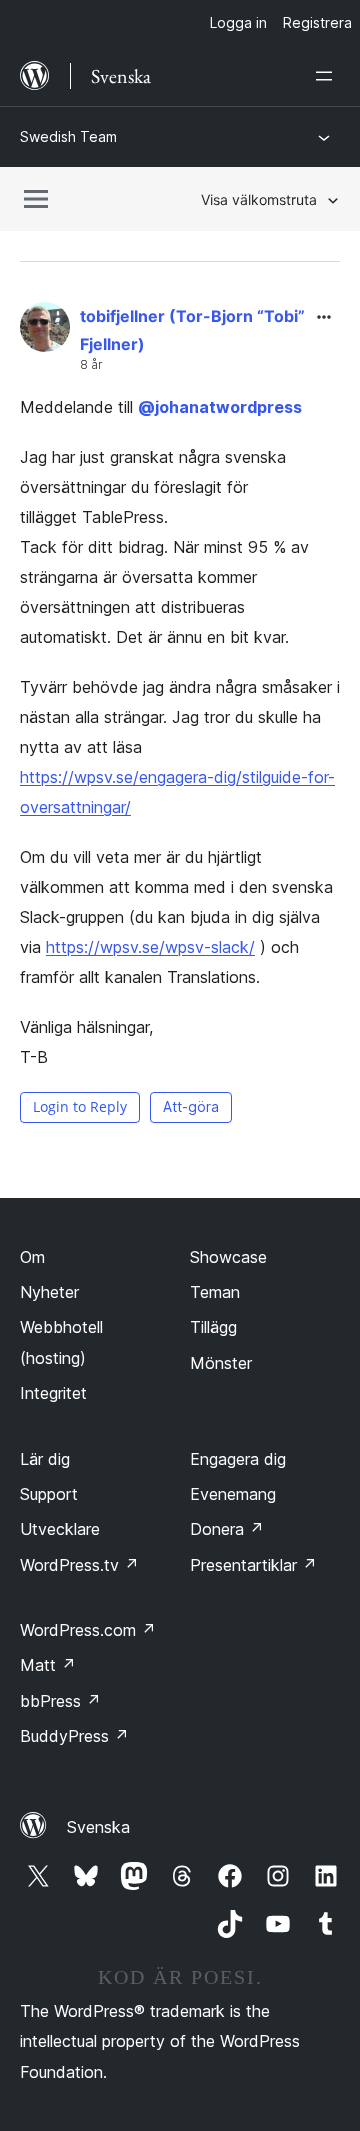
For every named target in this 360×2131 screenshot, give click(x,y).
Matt (48, 1665)
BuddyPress (74, 1736)
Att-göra (191, 1106)
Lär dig (45, 1459)
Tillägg (213, 1327)
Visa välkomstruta (259, 199)
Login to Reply (80, 1106)
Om (32, 1257)
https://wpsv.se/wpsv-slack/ (150, 947)
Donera (227, 1529)
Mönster (221, 1363)
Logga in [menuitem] (238, 22)
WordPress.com (88, 1630)
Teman (215, 1292)
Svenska (98, 1827)
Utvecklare (60, 1529)
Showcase (228, 1257)
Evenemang (233, 1494)
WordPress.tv (79, 1565)
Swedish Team (68, 136)
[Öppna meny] (328, 76)
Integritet (53, 1393)
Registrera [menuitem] (317, 22)
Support (49, 1494)
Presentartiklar (253, 1565)
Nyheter (49, 1292)
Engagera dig (238, 1459)
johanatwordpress (220, 407)
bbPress (60, 1701)
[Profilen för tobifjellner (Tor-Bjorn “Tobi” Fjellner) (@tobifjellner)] (45, 331)
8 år (91, 365)
